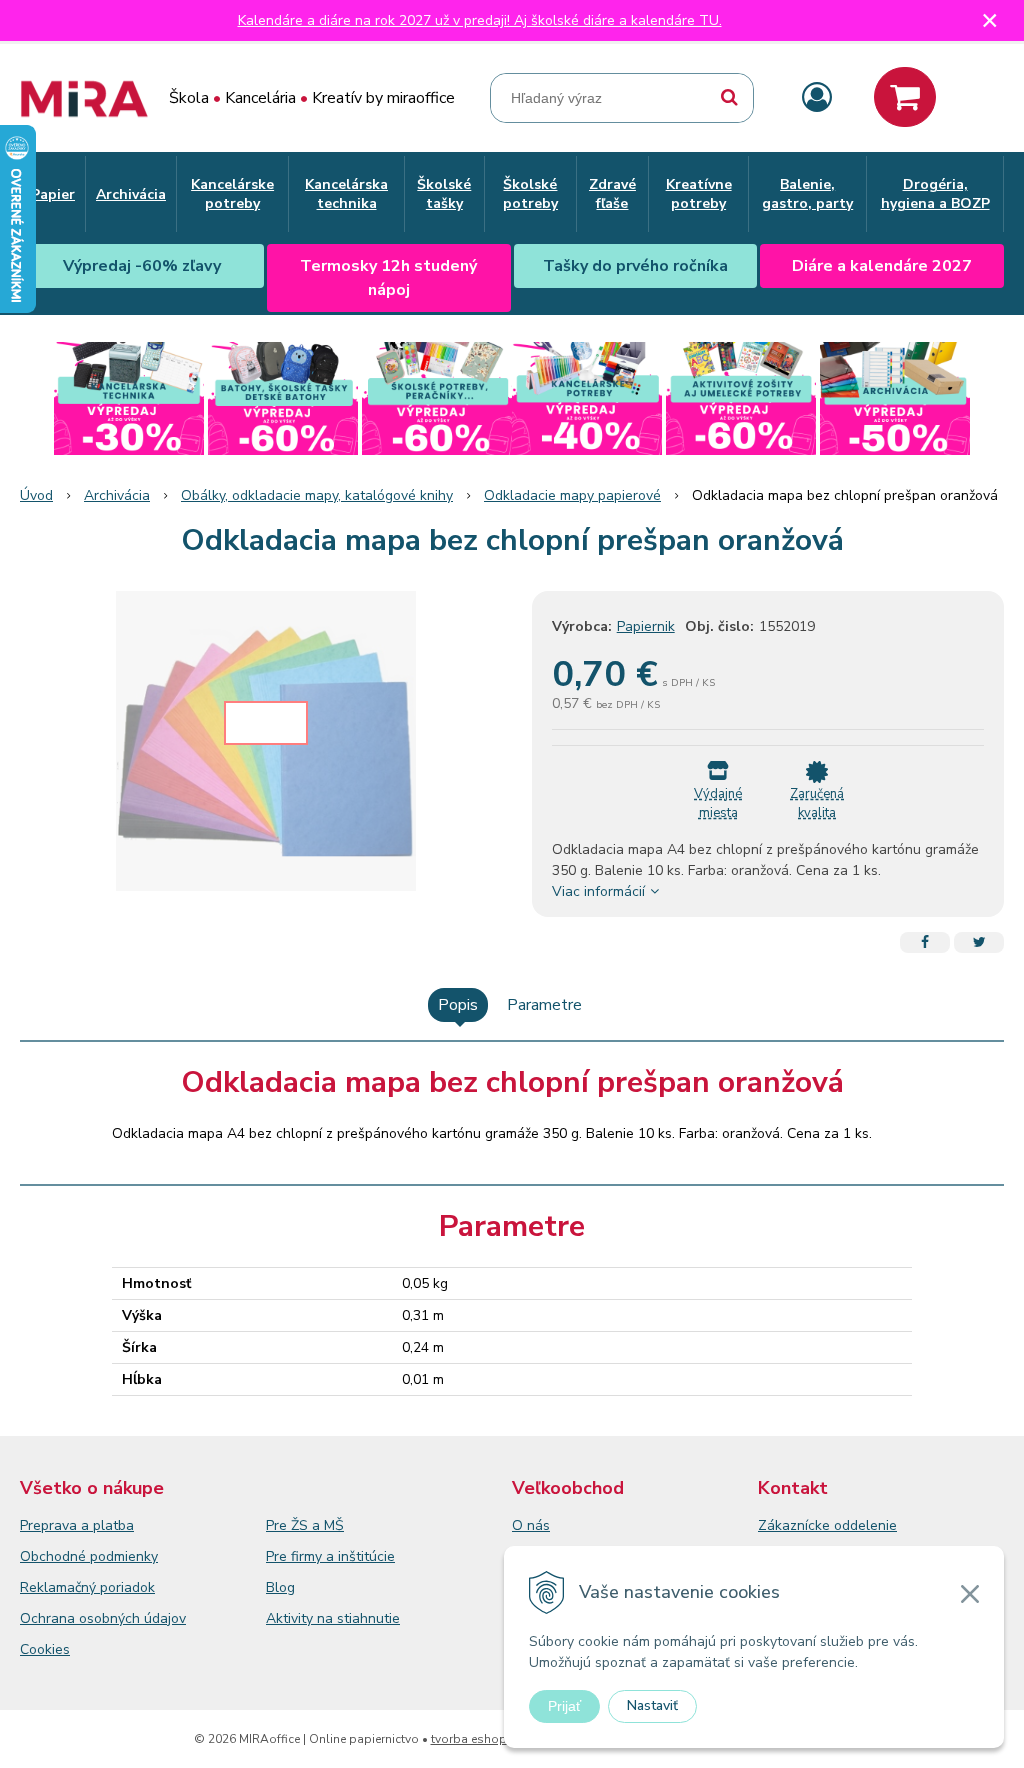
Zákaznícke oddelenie (827, 1525)
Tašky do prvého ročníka (635, 266)
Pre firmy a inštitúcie (330, 1556)
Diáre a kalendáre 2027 (882, 266)
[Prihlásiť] (817, 98)
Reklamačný (60, 1587)
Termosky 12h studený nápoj (388, 278)
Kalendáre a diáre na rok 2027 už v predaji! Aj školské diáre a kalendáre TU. (480, 20)
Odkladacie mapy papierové (572, 495)
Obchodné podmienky (89, 1556)
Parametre (544, 1005)
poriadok (127, 1587)
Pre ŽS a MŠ (305, 1525)
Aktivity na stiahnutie (333, 1618)
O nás (531, 1525)
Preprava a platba (77, 1525)
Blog (280, 1587)
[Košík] (905, 97)
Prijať (564, 1706)
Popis (458, 1005)
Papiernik (646, 626)
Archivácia (117, 495)
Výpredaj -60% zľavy (142, 266)
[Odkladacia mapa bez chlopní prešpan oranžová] (266, 741)
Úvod (36, 495)
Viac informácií (598, 891)
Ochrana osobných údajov (103, 1618)
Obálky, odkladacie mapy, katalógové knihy (317, 495)
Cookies (45, 1649)
